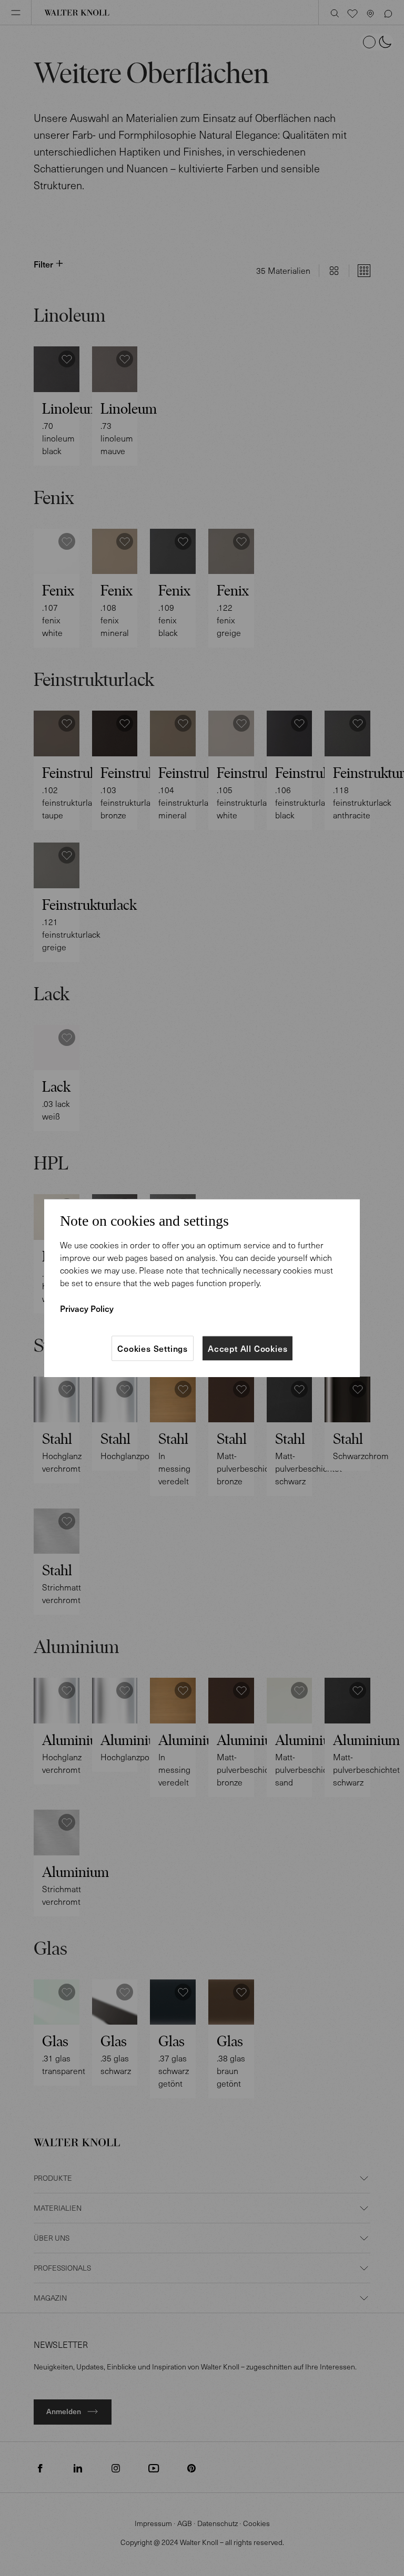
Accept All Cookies (248, 1348)
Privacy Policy (87, 1308)
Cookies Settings (153, 1348)
